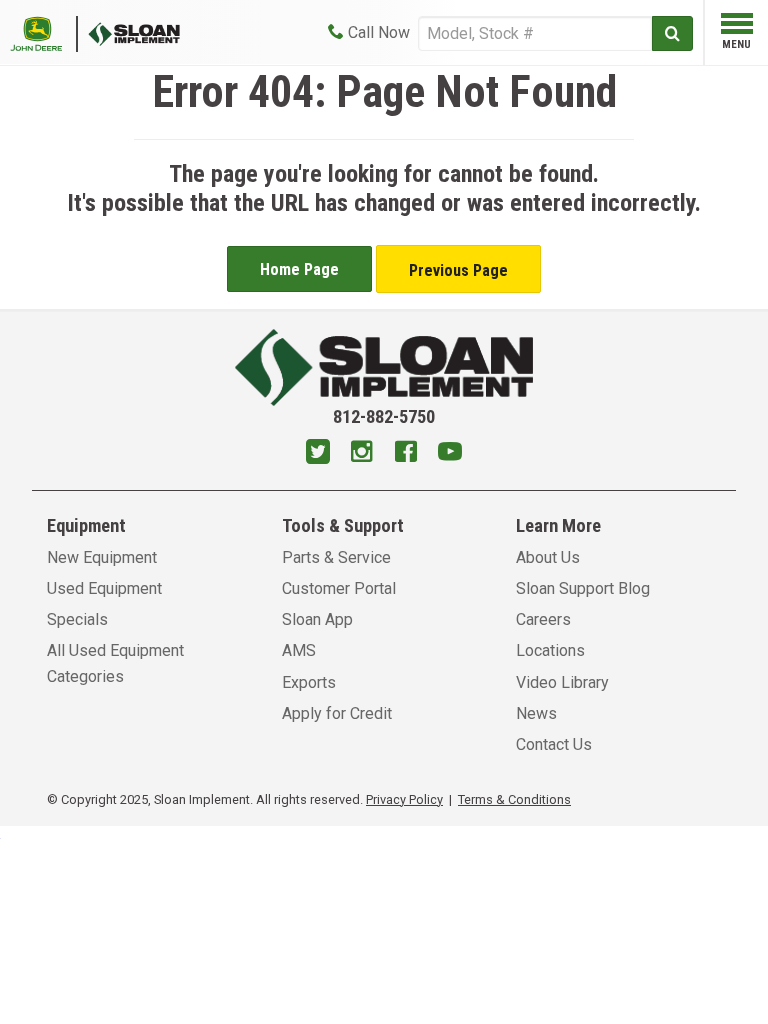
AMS (299, 650)
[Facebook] (406, 454)
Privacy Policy (404, 799)
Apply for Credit (337, 713)
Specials (77, 619)
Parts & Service (336, 557)
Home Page (299, 269)
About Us (548, 557)
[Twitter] (318, 454)
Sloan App (317, 619)
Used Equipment (104, 588)
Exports (309, 682)
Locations (550, 650)
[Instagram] (362, 454)
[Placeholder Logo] (44, 32)
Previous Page (458, 270)
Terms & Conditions (514, 799)
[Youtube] (450, 454)
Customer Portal (339, 588)
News (536, 713)
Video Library (562, 682)
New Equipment (102, 557)
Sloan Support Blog (583, 588)
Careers (543, 619)
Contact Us (554, 744)
